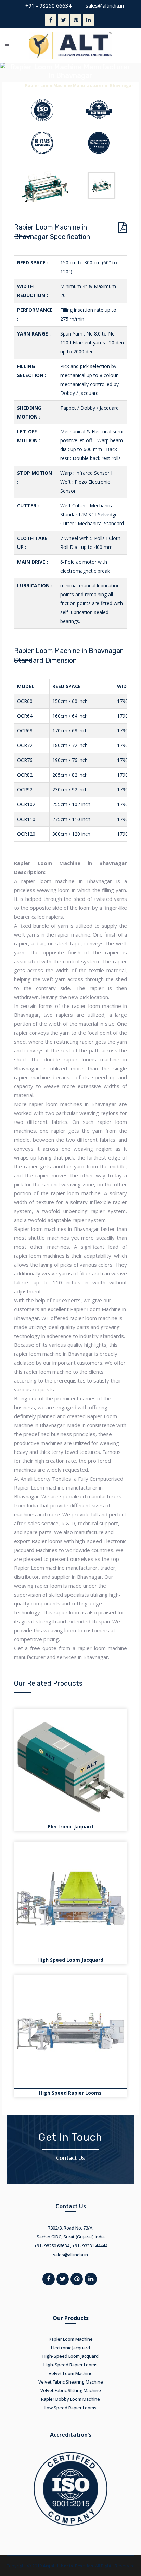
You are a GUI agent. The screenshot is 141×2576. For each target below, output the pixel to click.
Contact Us (70, 2158)
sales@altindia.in (105, 5)
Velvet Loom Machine (71, 2373)
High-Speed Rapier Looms (70, 2365)
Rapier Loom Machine (71, 2339)
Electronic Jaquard (70, 1827)
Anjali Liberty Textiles (68, 2566)
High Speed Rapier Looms (70, 2093)
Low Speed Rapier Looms (70, 2408)
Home (14, 86)
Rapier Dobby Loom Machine (70, 2399)
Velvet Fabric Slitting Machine (71, 2390)
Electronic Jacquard (70, 2348)
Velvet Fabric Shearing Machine (71, 2382)
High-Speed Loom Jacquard (70, 2356)
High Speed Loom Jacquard (70, 1960)
